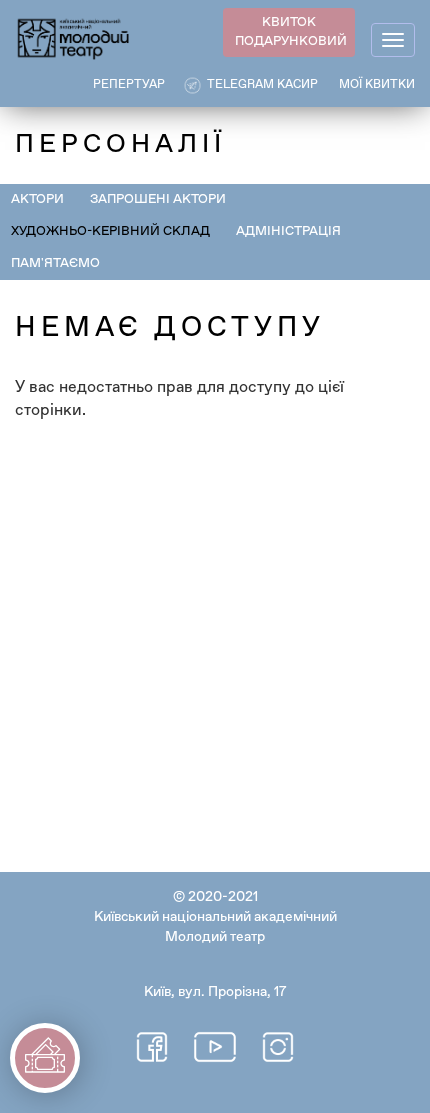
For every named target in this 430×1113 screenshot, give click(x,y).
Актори (37, 199)
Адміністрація (288, 231)
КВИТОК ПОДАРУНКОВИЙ (291, 32)
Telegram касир (262, 85)
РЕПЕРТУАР (129, 85)
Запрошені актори (158, 199)
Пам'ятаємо (55, 263)
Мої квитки (377, 85)
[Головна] (74, 37)
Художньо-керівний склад (110, 231)
